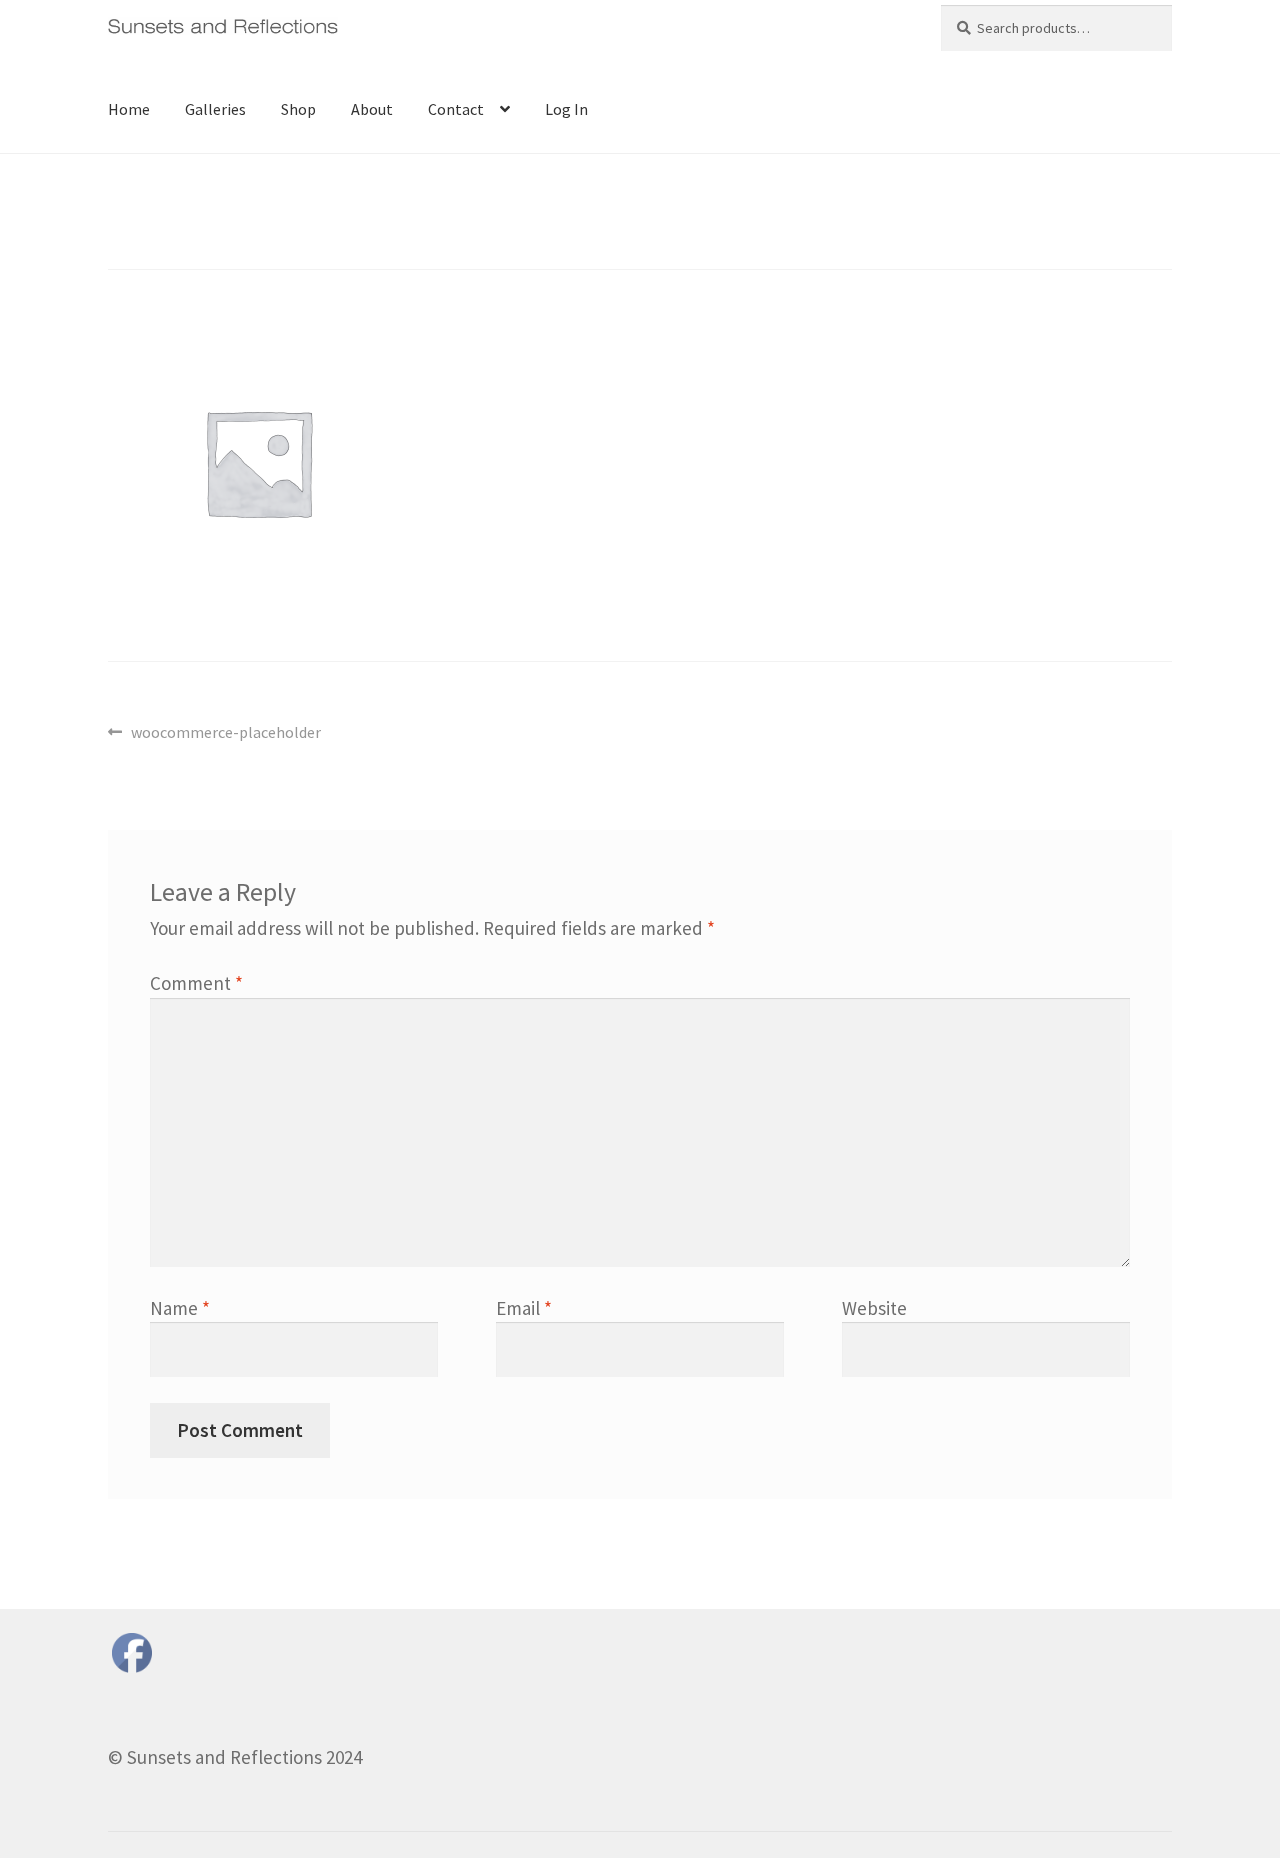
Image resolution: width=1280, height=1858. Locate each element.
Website (874, 1308)
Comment (196, 983)
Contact (456, 109)
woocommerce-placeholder (225, 733)
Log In (566, 109)
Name (180, 1308)
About (372, 109)
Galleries (215, 109)
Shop (298, 109)
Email (524, 1308)
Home (129, 109)
